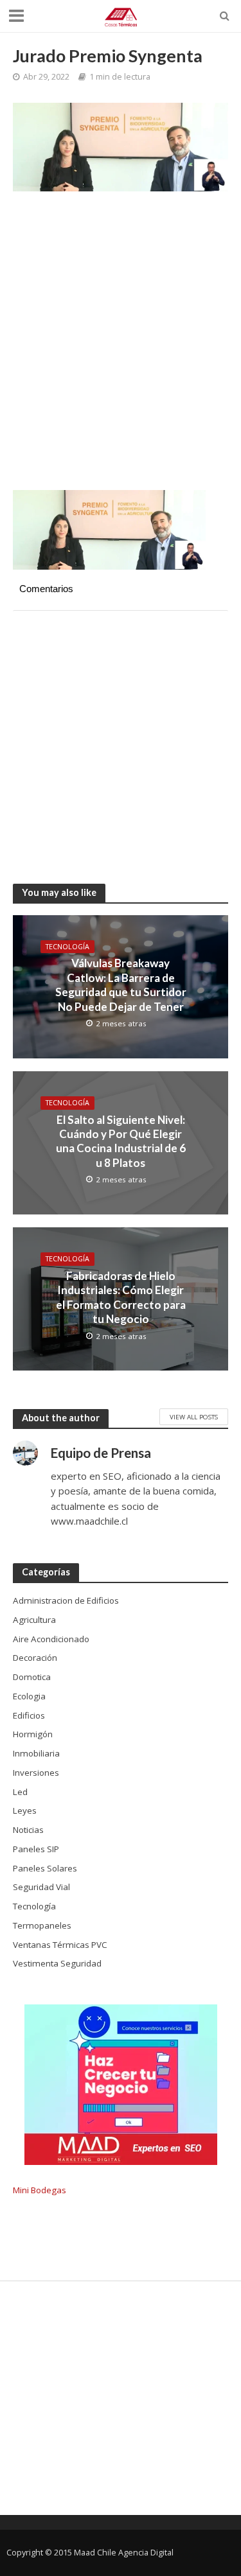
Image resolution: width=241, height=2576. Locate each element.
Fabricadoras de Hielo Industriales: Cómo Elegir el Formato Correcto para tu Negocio (121, 1297)
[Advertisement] (121, 347)
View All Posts (194, 1417)
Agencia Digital (146, 2553)
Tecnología (67, 947)
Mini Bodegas (40, 2190)
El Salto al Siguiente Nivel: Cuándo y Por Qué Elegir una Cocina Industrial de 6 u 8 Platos (121, 1141)
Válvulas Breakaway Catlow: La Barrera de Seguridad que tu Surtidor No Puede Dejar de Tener (121, 985)
